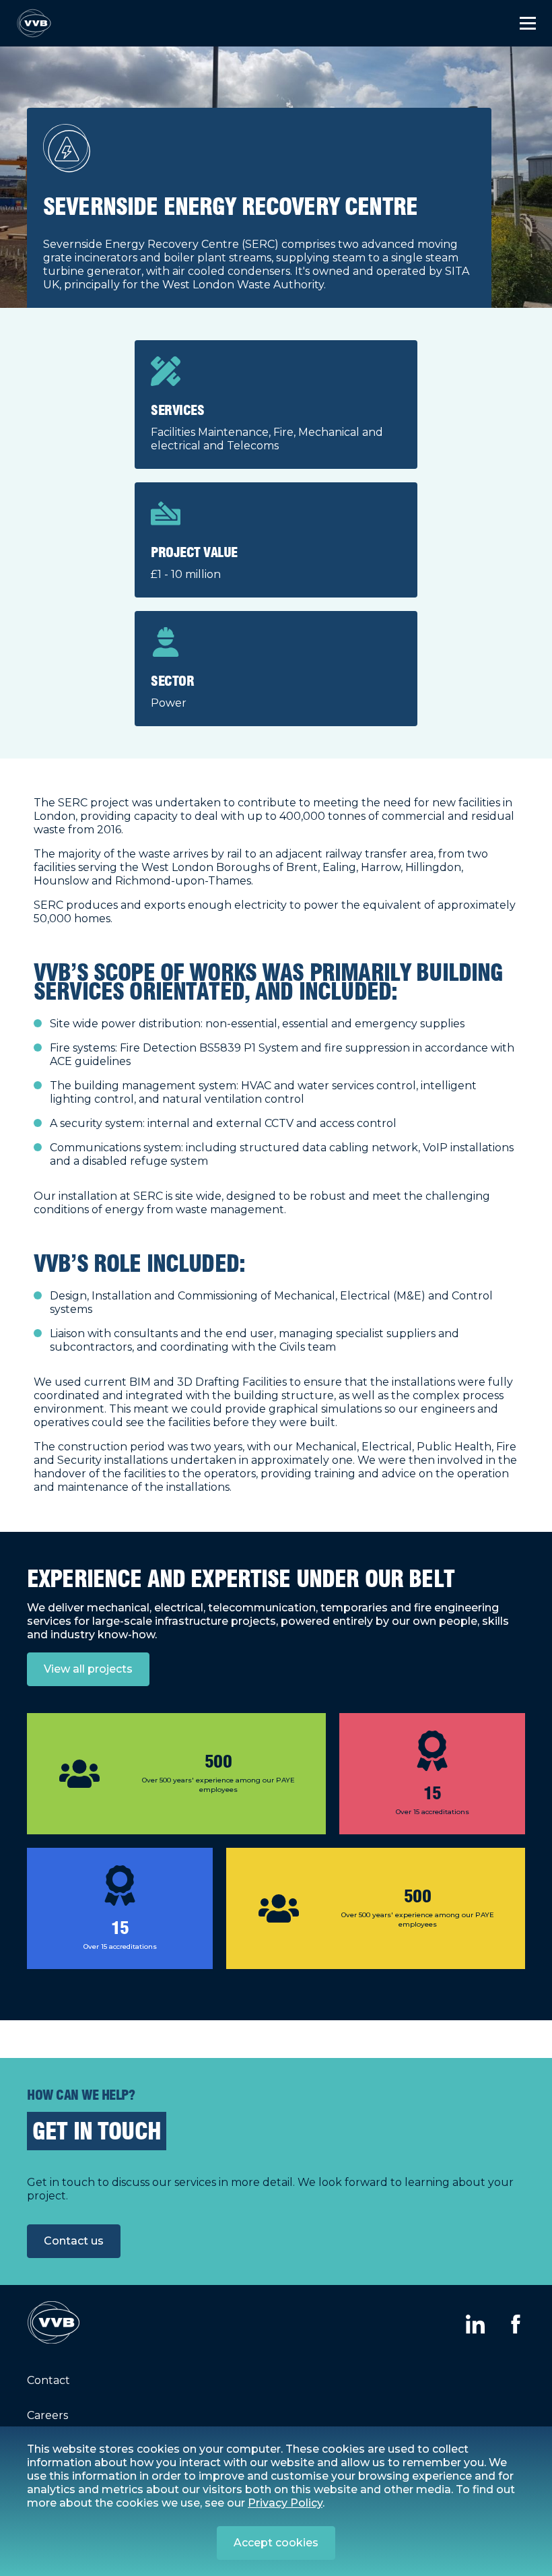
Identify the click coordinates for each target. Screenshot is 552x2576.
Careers (47, 2415)
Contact (48, 2380)
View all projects (88, 1669)
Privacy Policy (285, 2503)
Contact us (74, 2241)
